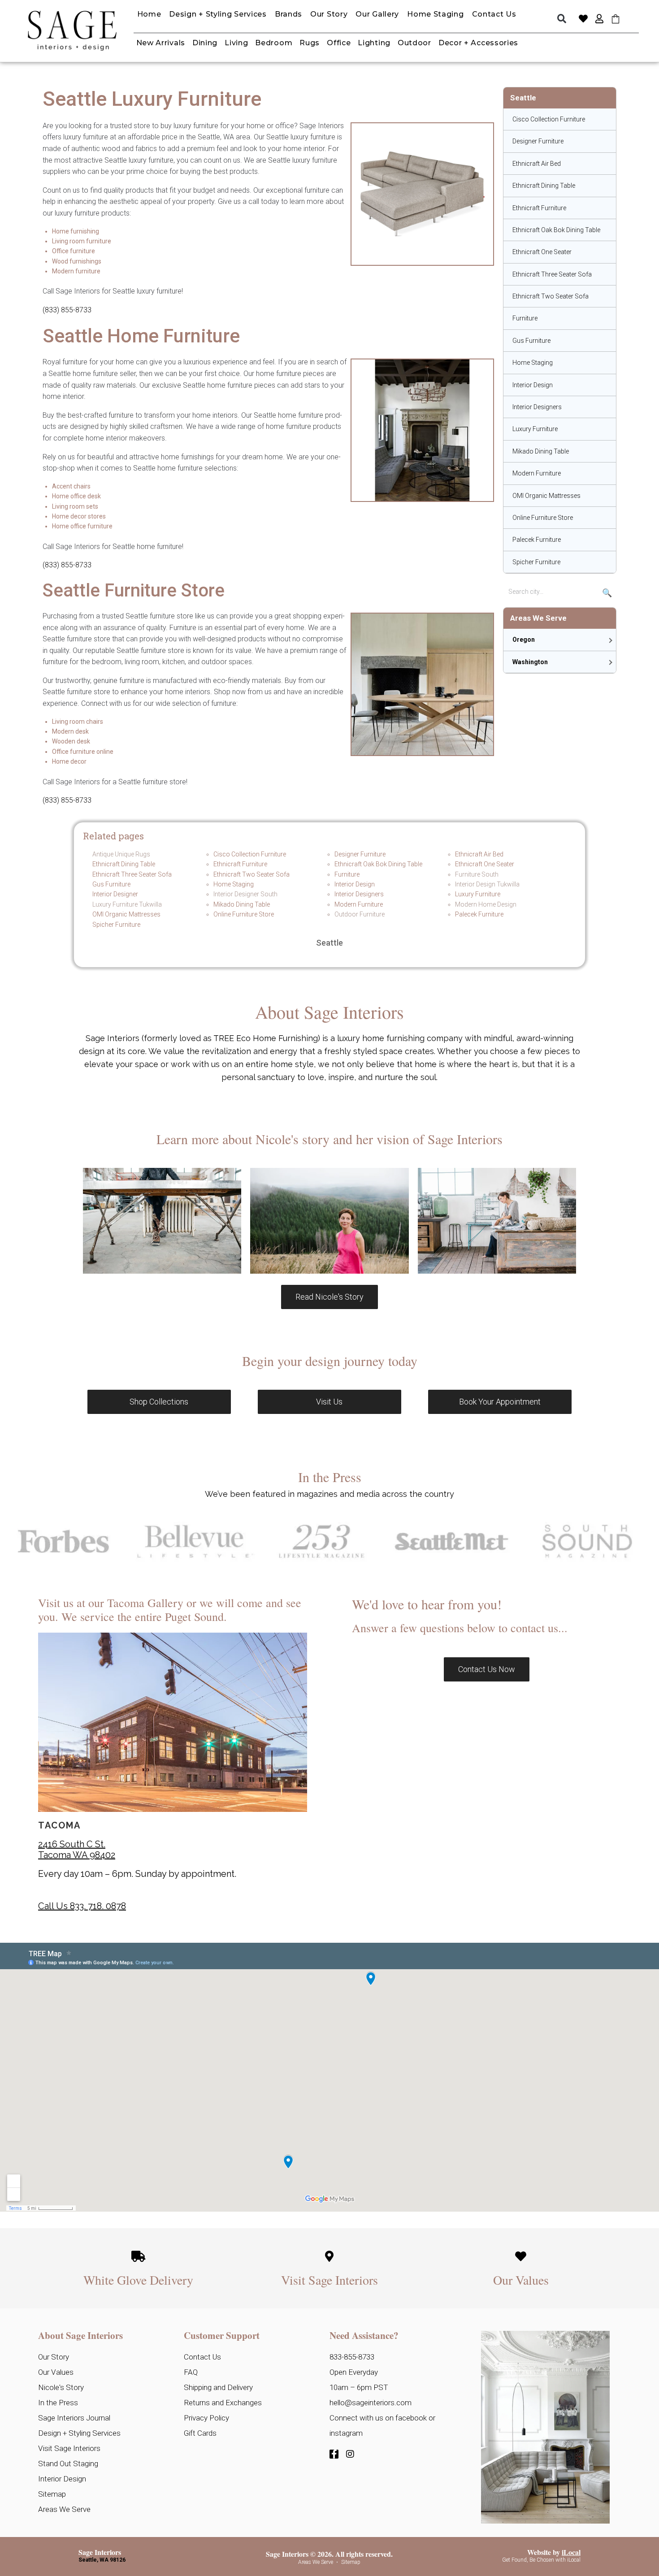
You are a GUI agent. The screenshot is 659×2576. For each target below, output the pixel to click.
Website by (554, 2552)
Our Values (521, 2280)
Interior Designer (115, 894)
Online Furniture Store (543, 518)
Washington (530, 662)
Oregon (524, 640)
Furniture (525, 318)
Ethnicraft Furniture (539, 208)
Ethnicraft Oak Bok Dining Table (556, 230)
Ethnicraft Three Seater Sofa (552, 274)
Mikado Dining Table (541, 451)
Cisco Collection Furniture (549, 119)
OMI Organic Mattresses (546, 496)
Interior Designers (537, 407)
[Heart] (583, 19)
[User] (599, 19)
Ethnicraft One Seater (542, 252)
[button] (561, 19)
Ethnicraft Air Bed (537, 164)
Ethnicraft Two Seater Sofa (551, 296)
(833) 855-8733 (67, 310)
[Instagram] (350, 2454)
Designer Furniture (538, 141)
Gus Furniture (531, 341)
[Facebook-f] (334, 2454)
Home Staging (533, 363)
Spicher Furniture (536, 562)
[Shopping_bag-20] (616, 19)
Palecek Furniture (537, 540)
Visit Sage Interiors (329, 2280)
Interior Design (533, 385)
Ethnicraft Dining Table (544, 186)
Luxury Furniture (535, 429)
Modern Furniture (537, 473)
